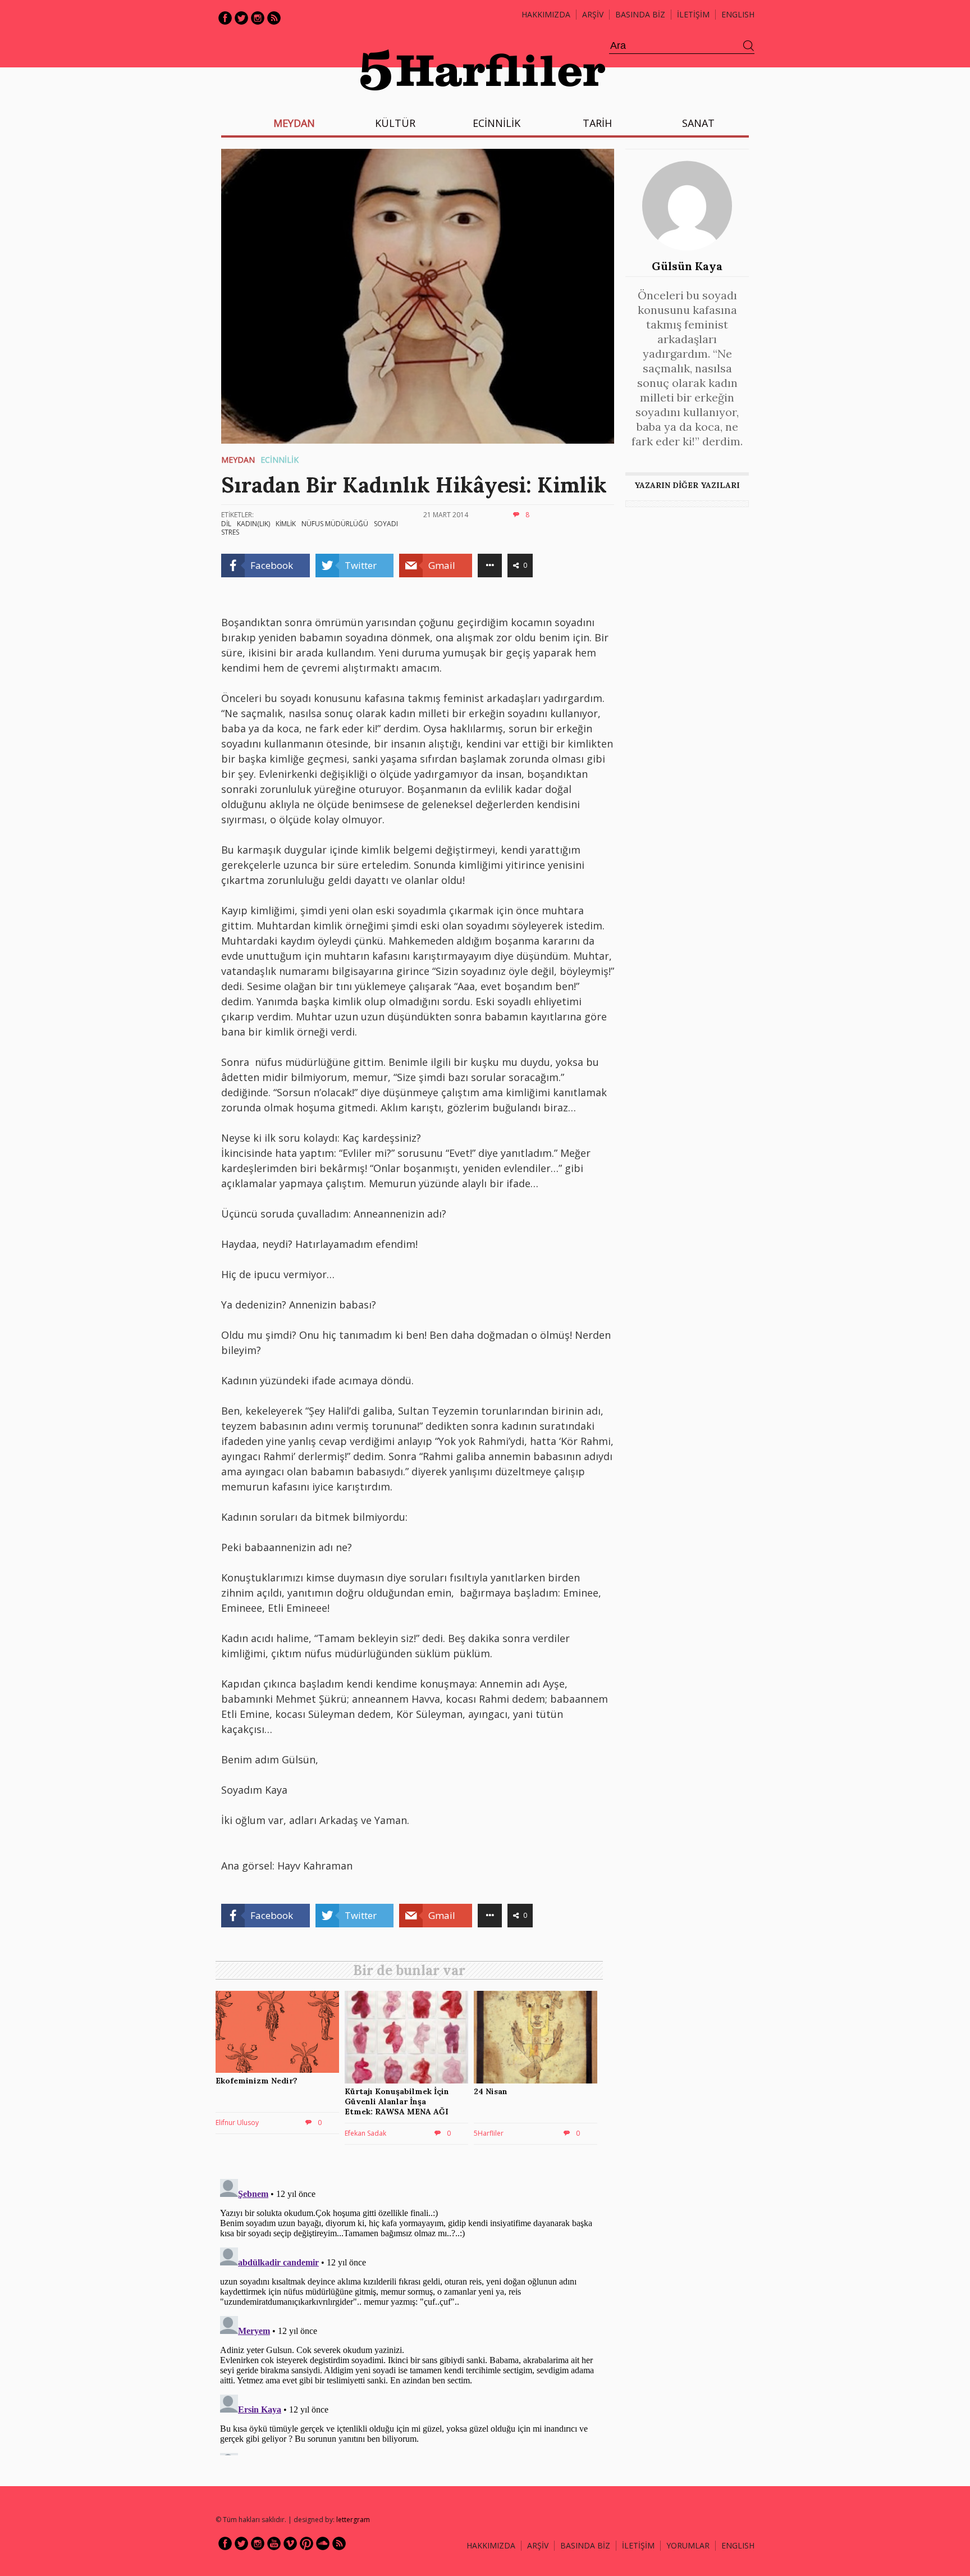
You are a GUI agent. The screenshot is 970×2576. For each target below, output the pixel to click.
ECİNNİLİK (497, 123)
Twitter (241, 18)
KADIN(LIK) (253, 524)
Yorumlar (688, 2545)
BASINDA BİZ (640, 14)
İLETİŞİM (693, 14)
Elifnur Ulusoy (237, 2123)
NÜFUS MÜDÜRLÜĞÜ (335, 524)
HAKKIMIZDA (491, 2545)
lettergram (353, 2520)
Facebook (225, 18)
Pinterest (306, 2543)
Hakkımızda (546, 14)
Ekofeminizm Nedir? (257, 2081)
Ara (749, 46)
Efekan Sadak (365, 2133)
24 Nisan (491, 2091)
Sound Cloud (323, 2543)
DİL (226, 524)
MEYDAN (294, 123)
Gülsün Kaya (687, 266)
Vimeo (290, 2543)
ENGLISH (738, 14)
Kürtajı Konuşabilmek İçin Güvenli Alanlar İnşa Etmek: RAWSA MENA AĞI (397, 2101)
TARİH (597, 123)
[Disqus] (412, 2315)
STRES (230, 532)
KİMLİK (286, 524)
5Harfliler (489, 2133)
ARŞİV (593, 14)
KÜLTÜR (395, 123)
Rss (274, 18)
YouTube (274, 2543)
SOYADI (386, 524)
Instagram (258, 18)
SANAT (698, 123)
